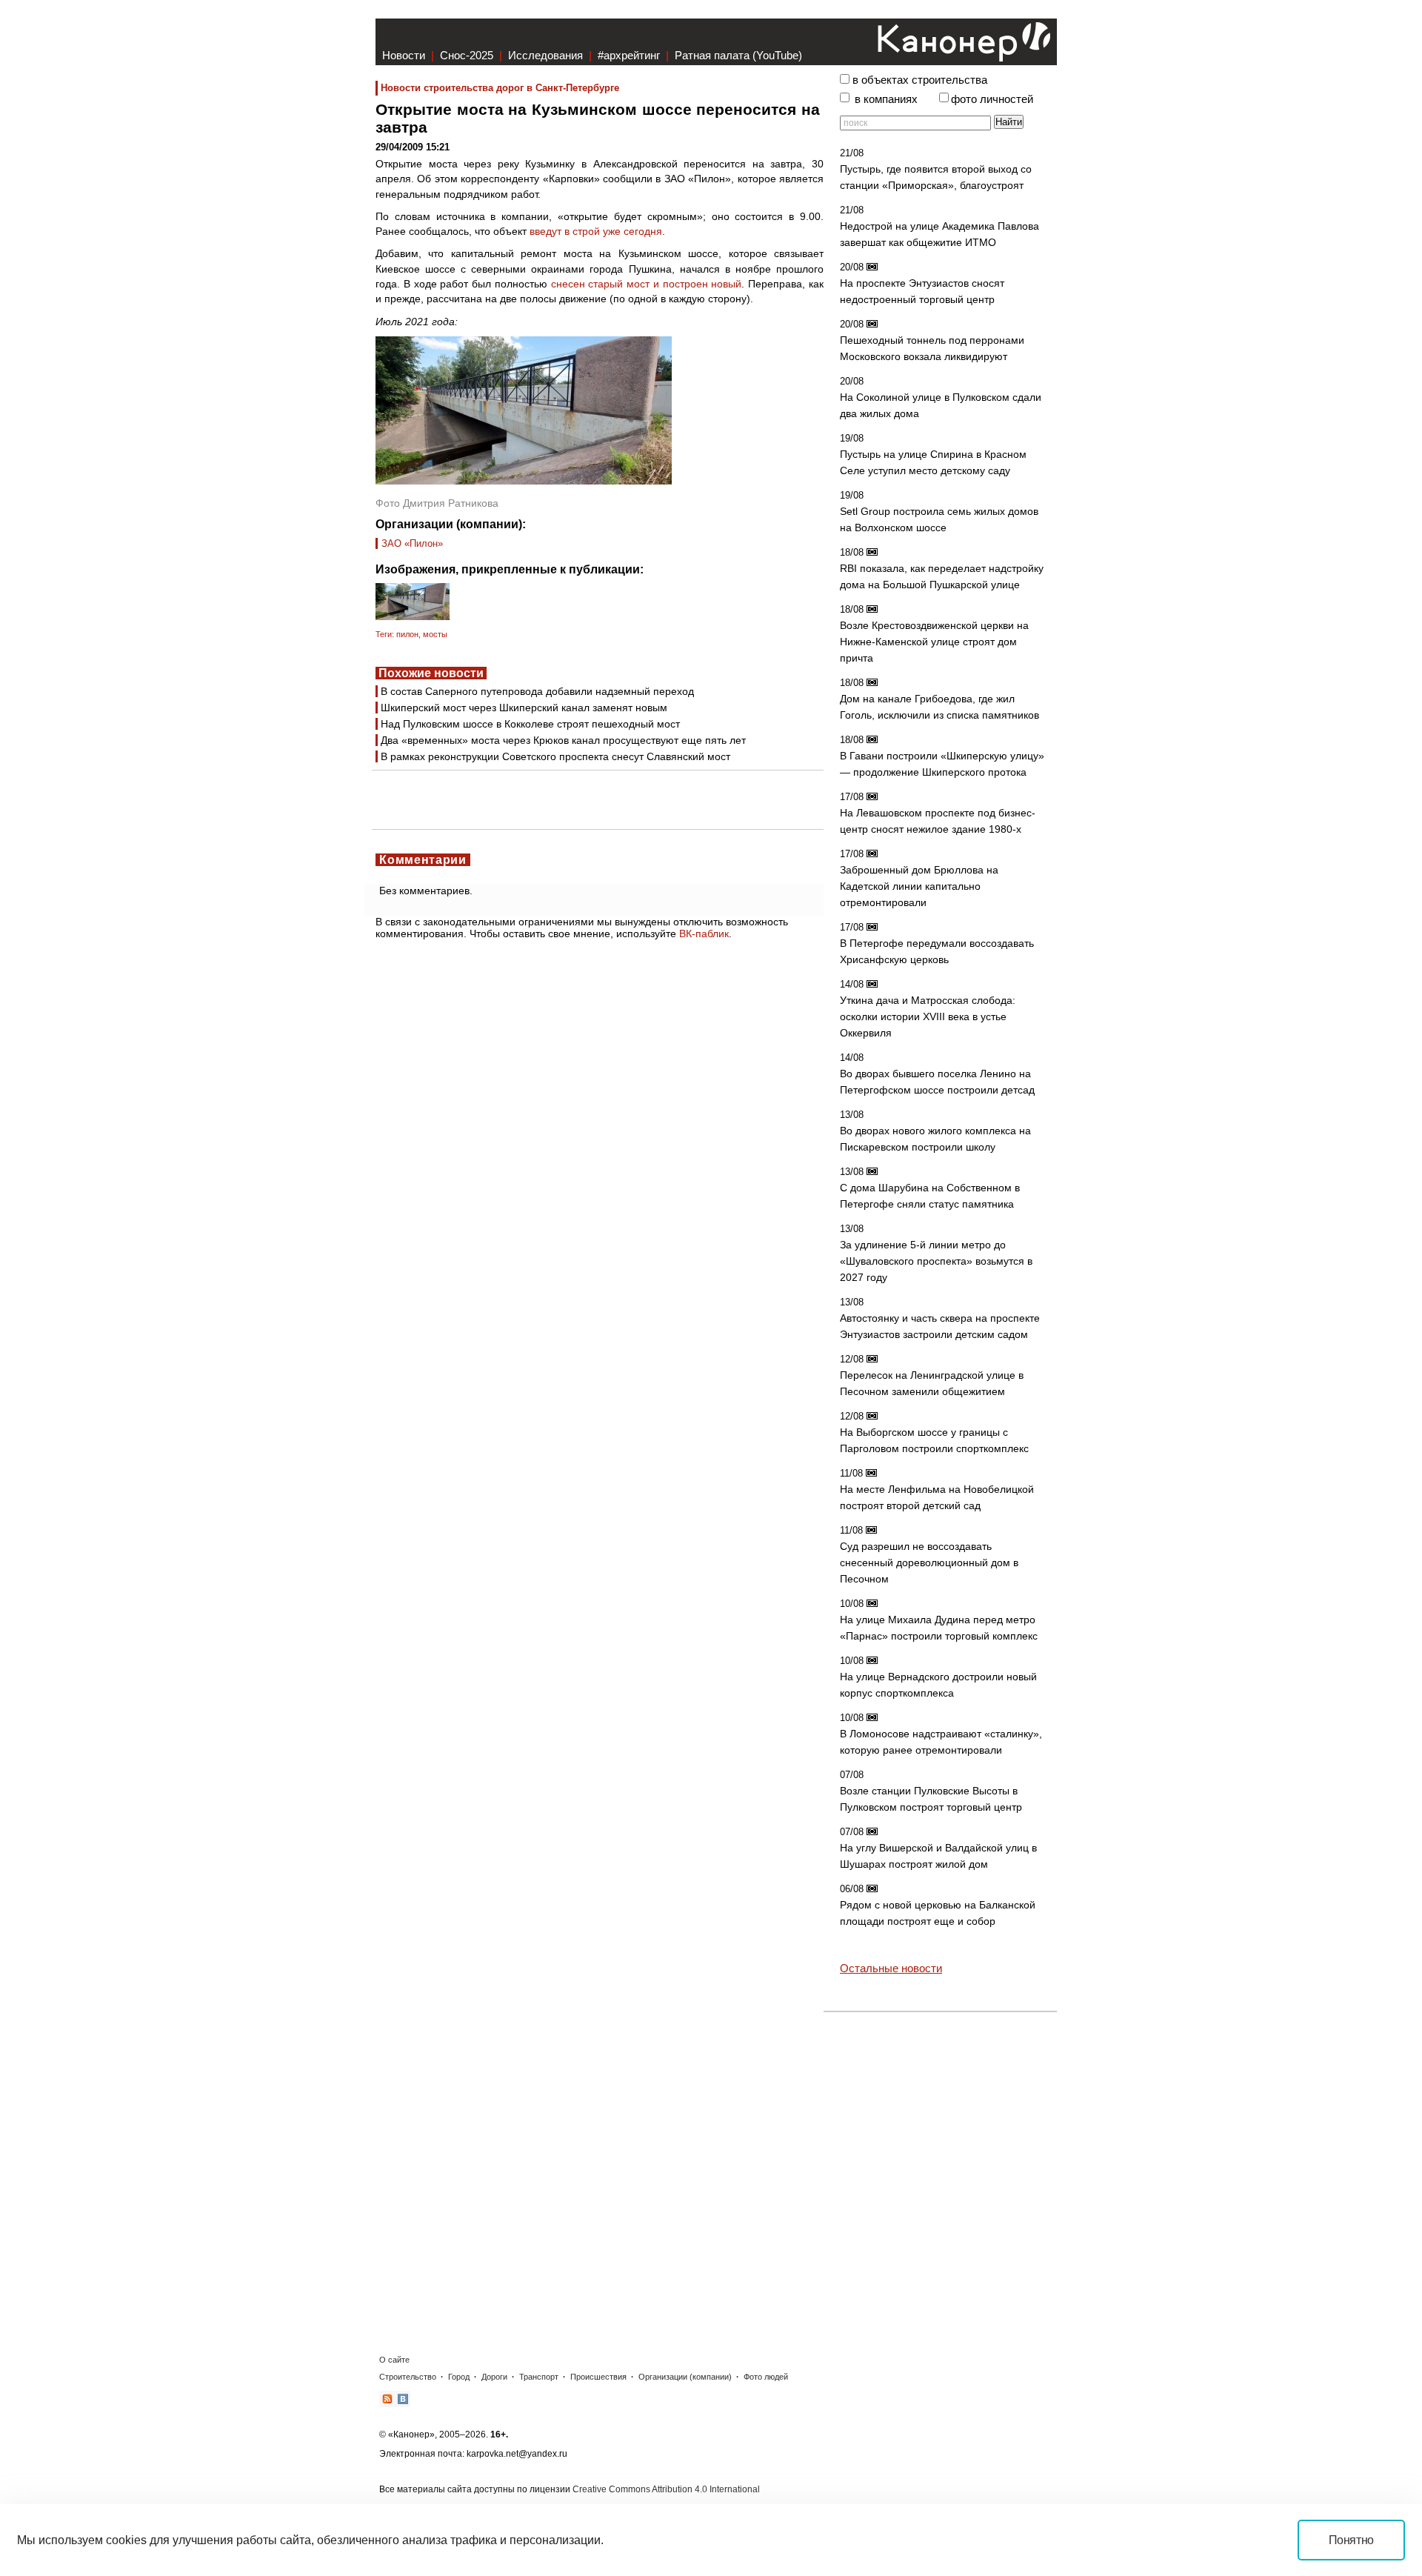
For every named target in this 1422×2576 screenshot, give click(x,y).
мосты (435, 634)
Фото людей (766, 2377)
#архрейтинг (629, 55)
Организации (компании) (685, 2377)
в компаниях (886, 99)
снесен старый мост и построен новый (647, 284)
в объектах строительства (920, 80)
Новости (404, 55)
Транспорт (539, 2377)
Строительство (408, 2377)
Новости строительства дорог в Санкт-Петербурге (500, 88)
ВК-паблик (704, 933)
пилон (407, 634)
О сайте (394, 2360)
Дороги (494, 2377)
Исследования (545, 55)
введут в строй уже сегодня (596, 231)
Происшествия (598, 2377)
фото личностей (992, 99)
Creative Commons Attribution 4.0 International (666, 2489)
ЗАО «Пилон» (412, 543)
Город (459, 2377)
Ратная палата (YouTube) (738, 55)
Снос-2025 (467, 55)
